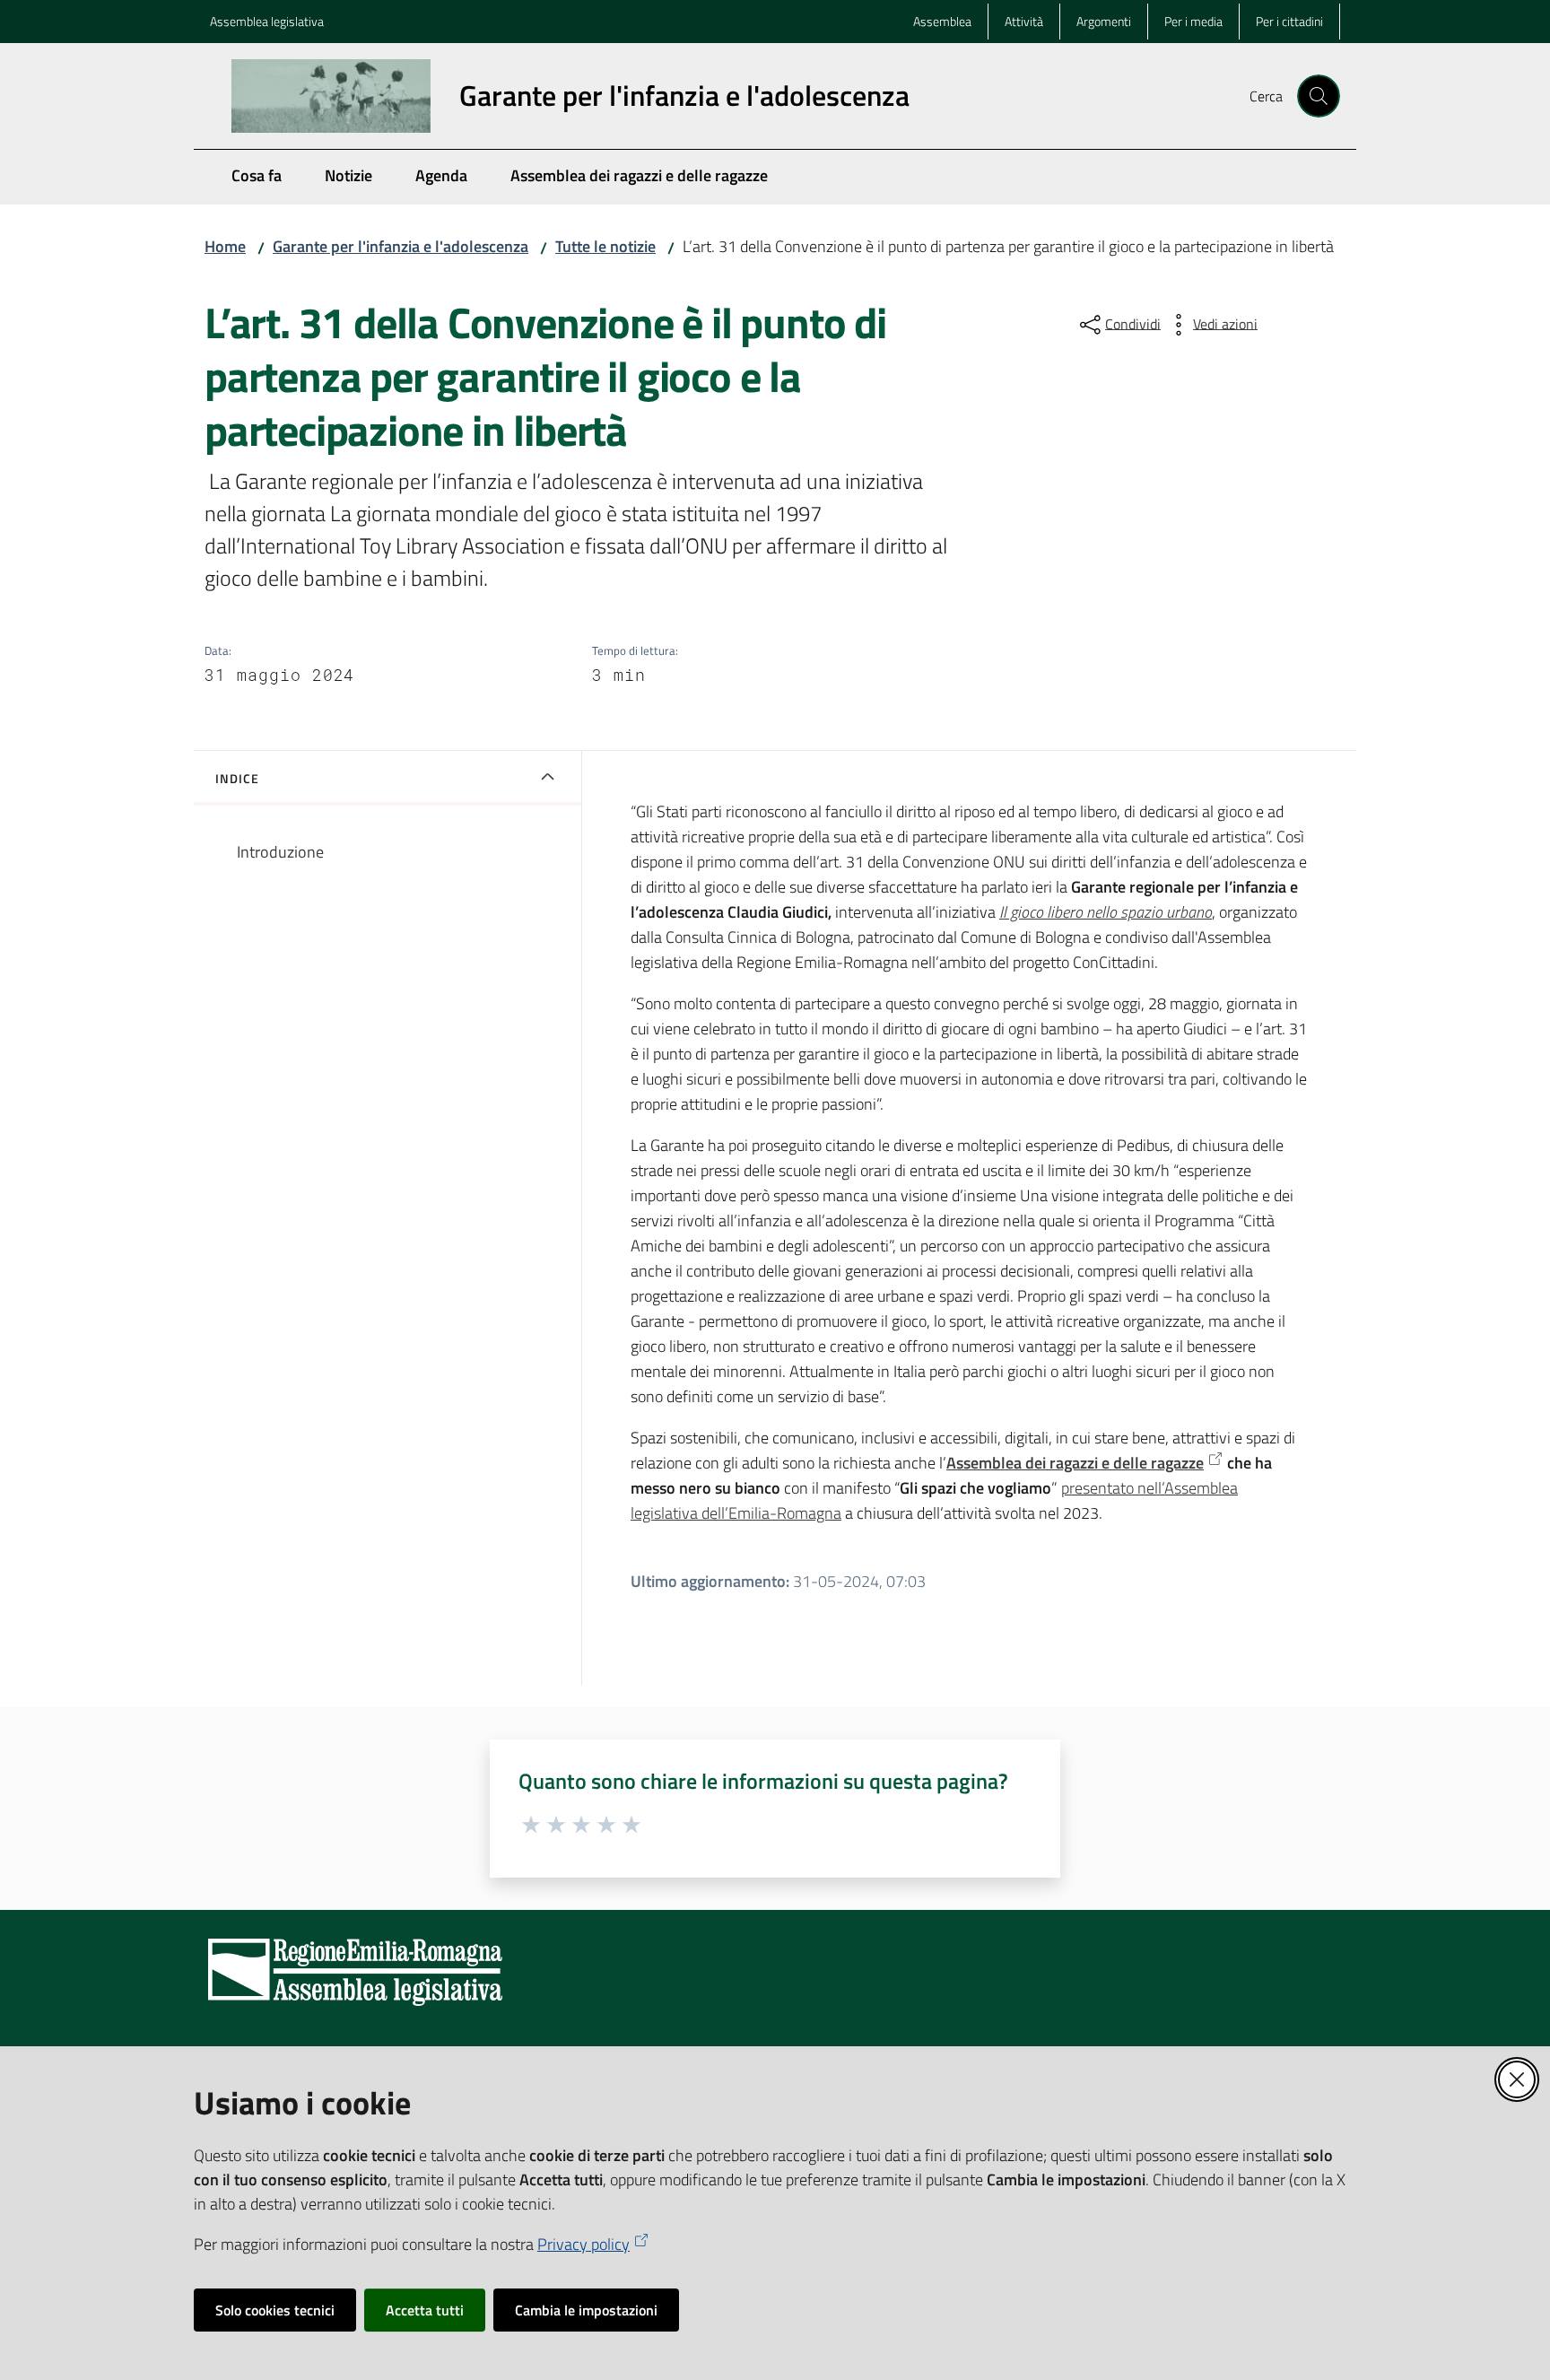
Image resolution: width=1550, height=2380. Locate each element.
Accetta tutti (425, 2310)
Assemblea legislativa (267, 21)
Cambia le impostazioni (586, 2310)
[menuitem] (257, 177)
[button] (1319, 96)
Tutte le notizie (605, 246)
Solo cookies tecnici (275, 2310)
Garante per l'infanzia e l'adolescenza (401, 246)
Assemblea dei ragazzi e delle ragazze (1075, 1463)
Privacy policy (583, 2244)
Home (225, 246)
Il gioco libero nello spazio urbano (1106, 912)
